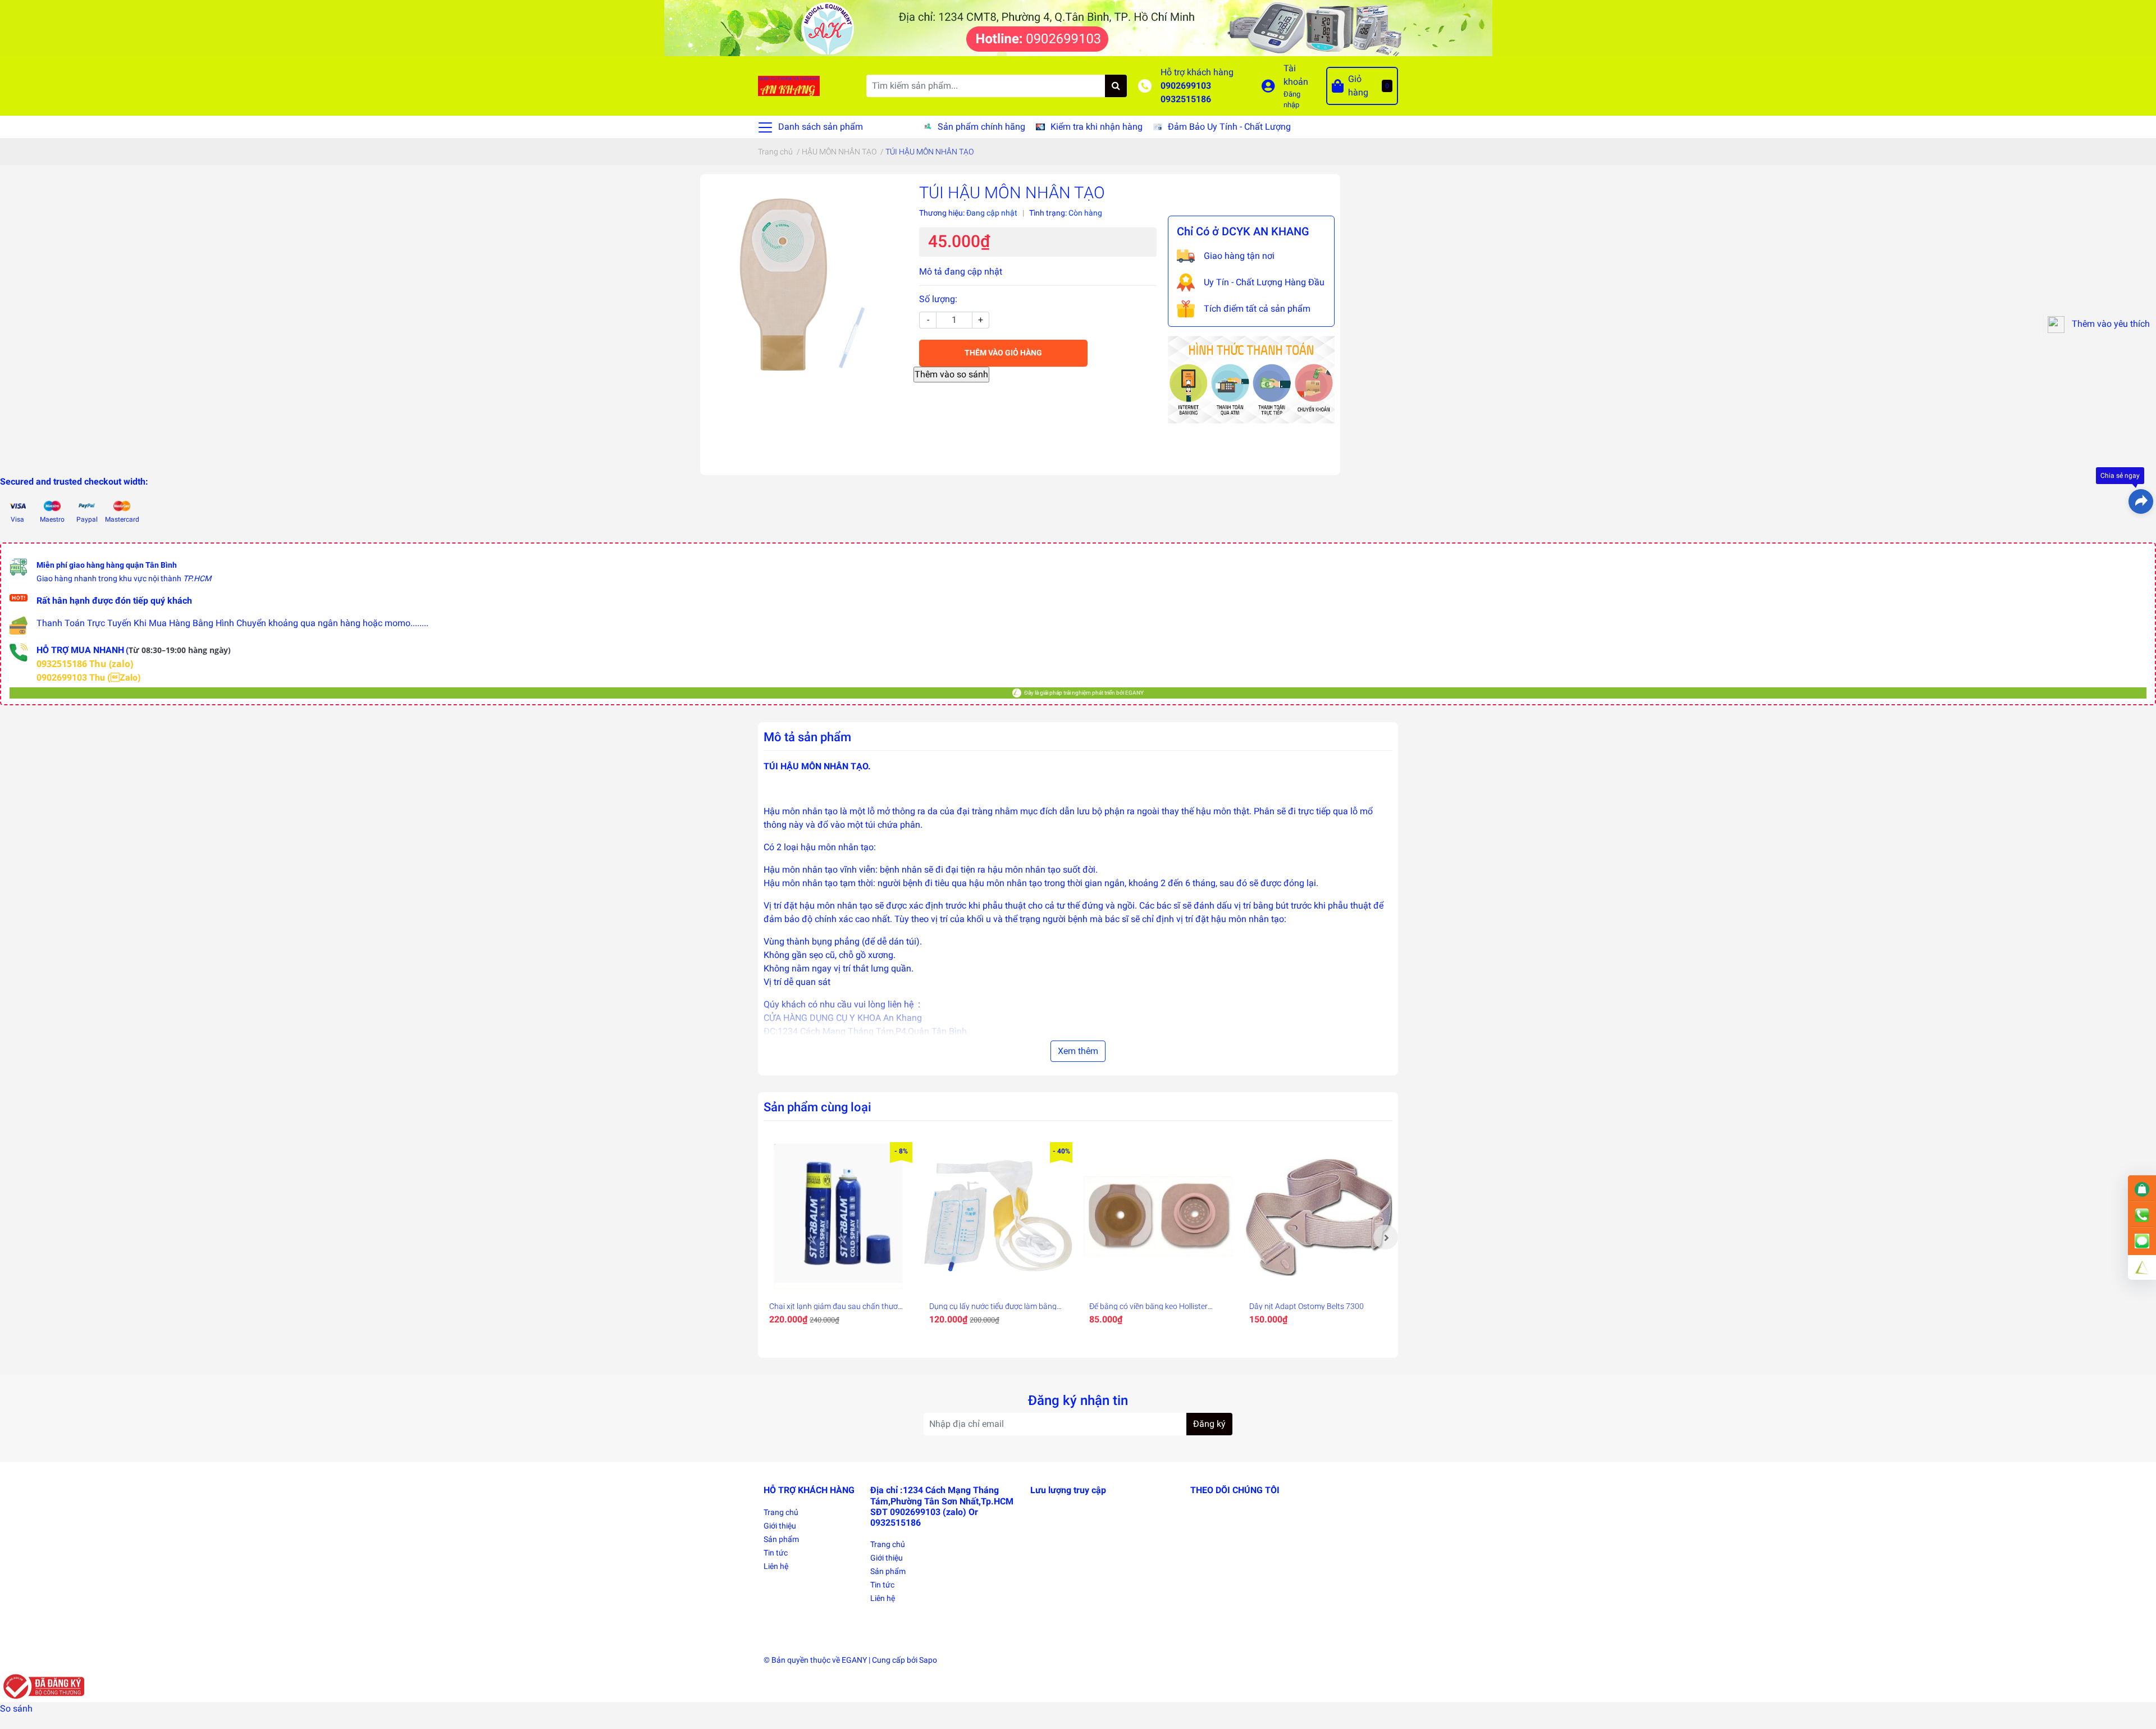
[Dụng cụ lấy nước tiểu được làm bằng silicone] (998, 1217)
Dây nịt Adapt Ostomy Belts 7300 (1307, 1306)
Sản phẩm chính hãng (981, 127)
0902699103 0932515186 (1186, 92)
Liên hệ (776, 1566)
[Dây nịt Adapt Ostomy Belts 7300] (1318, 1217)
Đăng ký (1209, 1424)
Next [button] (1386, 1237)
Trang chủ (781, 1512)
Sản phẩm (781, 1539)
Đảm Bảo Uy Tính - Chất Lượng (1229, 127)
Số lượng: (938, 299)
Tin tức (776, 1553)
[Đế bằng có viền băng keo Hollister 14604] (1158, 1217)
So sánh (16, 1709)
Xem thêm (1078, 1051)
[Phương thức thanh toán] (1251, 379)
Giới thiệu (780, 1526)
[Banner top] (1078, 27)
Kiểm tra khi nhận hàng (1097, 127)
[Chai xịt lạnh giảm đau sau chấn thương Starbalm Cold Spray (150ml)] (838, 1217)
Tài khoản (1296, 75)
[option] (838, 1237)
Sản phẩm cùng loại (817, 1107)
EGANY (854, 1660)
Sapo (928, 1660)
